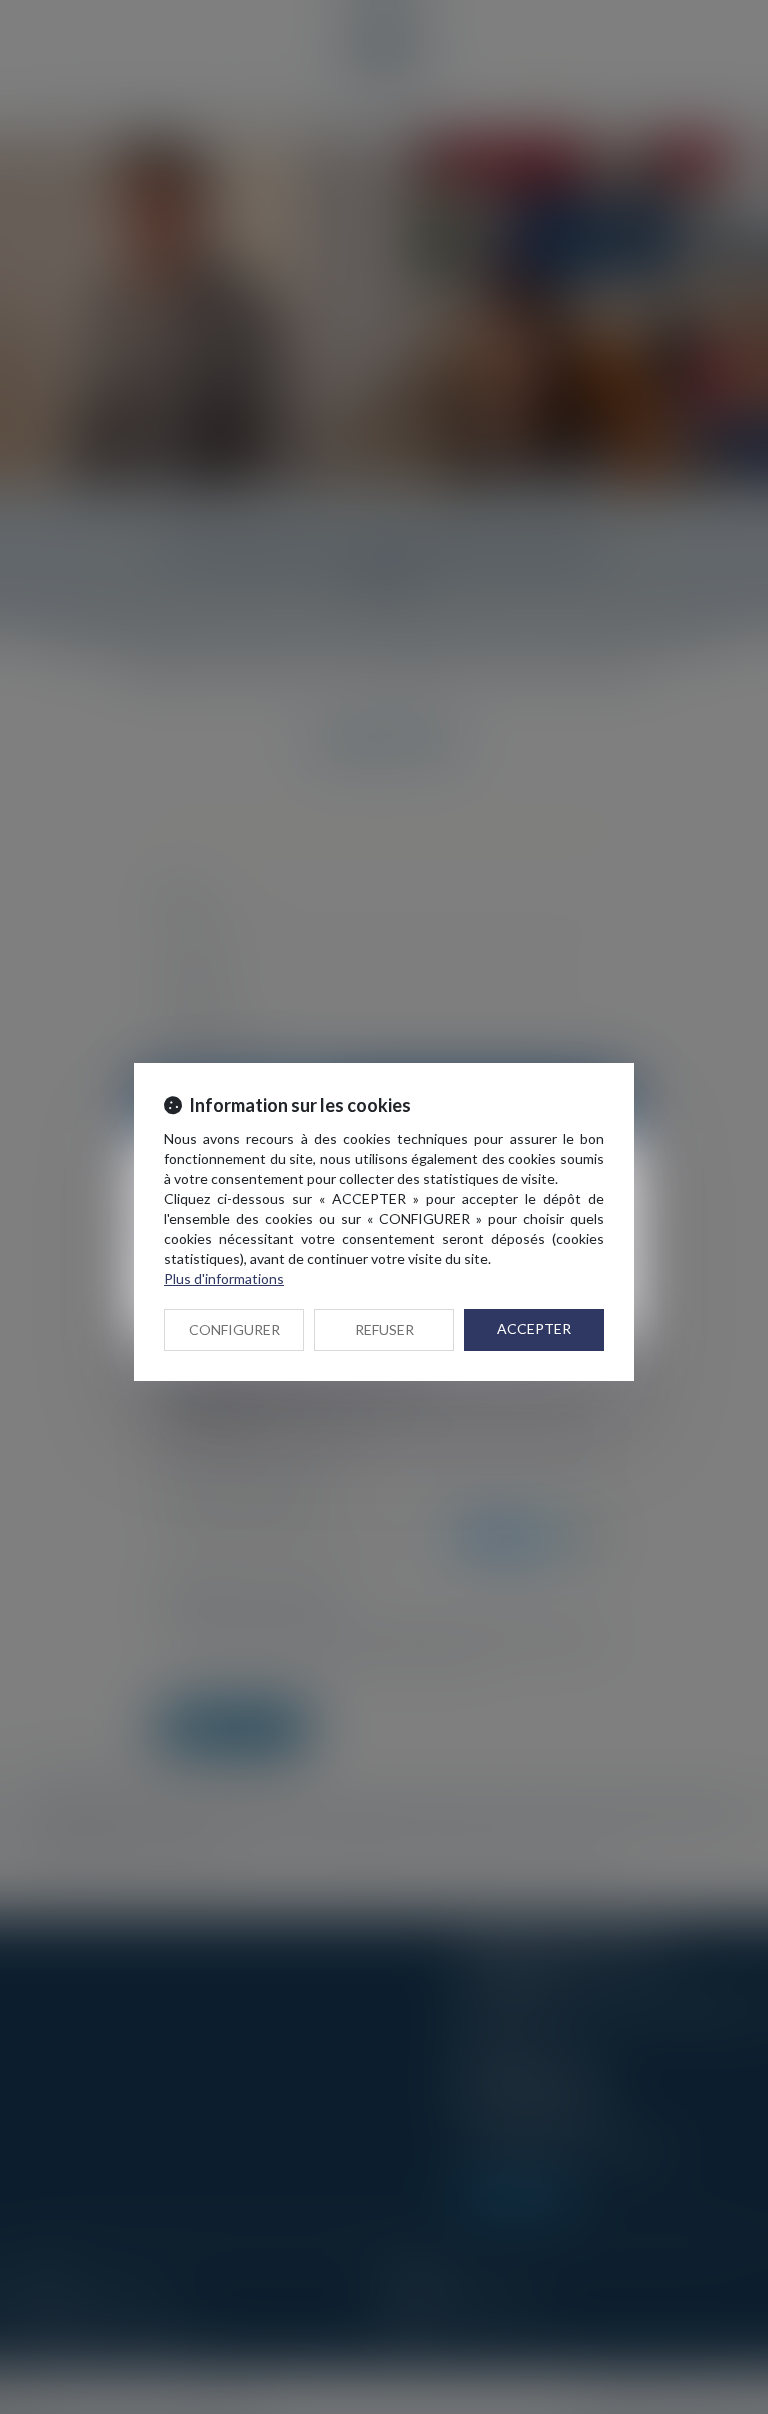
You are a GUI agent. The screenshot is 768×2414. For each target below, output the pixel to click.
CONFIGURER (234, 1329)
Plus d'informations (224, 1278)
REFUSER (384, 1329)
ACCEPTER (534, 1328)
